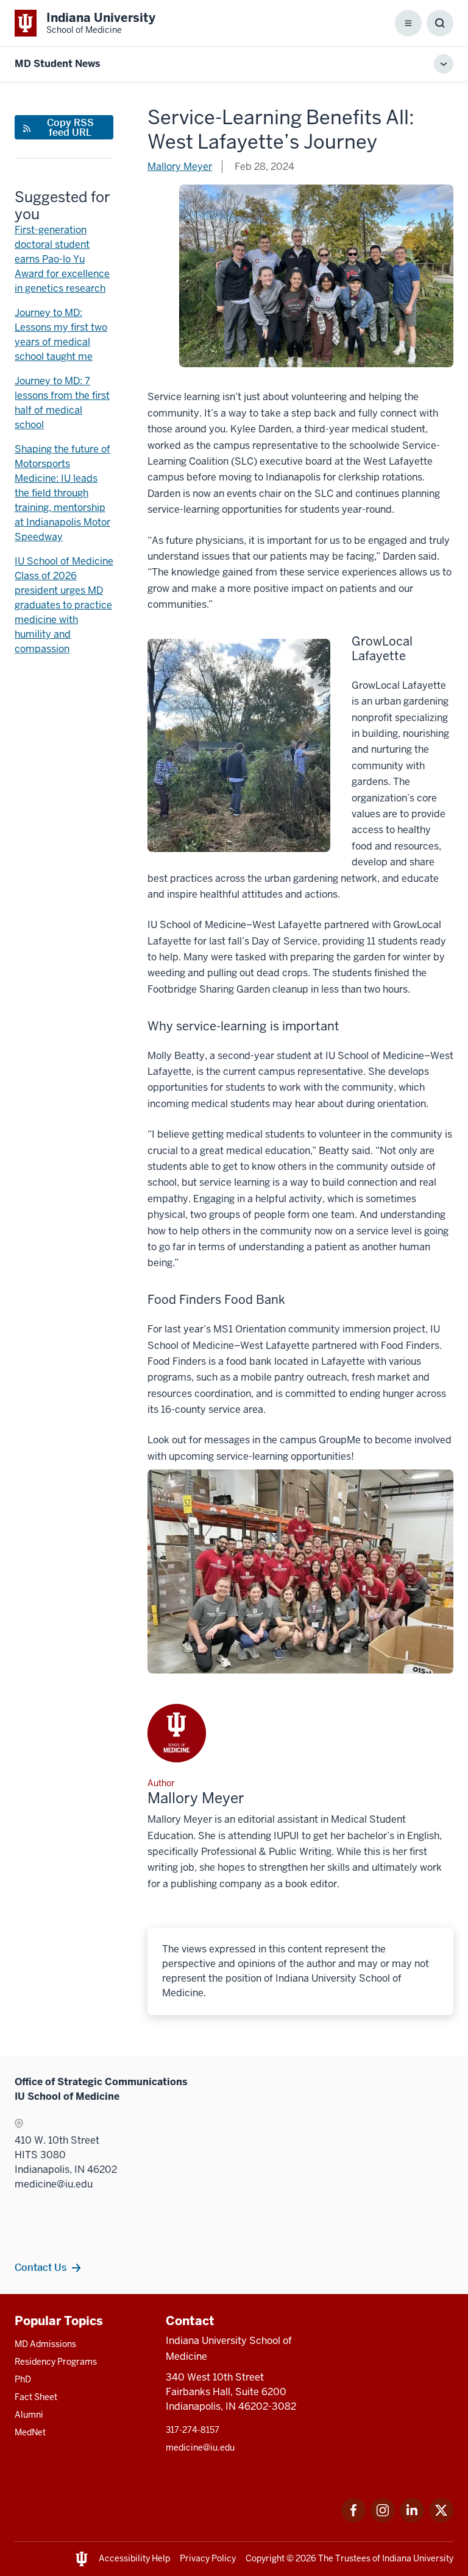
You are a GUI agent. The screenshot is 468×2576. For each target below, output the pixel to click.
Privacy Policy (208, 2558)
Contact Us (41, 2267)
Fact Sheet (36, 2397)
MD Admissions (45, 2344)
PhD (23, 2379)
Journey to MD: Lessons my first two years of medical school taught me (61, 335)
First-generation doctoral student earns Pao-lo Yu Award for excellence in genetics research (62, 259)
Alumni (29, 2415)
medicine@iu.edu (200, 2448)
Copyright (265, 2558)
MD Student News (58, 64)
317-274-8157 (193, 2430)
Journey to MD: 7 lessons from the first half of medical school (62, 403)
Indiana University (418, 2558)
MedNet (30, 2432)
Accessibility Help (134, 2558)
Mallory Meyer (180, 167)
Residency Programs (56, 2362)
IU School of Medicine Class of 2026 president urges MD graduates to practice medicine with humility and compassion (64, 605)
